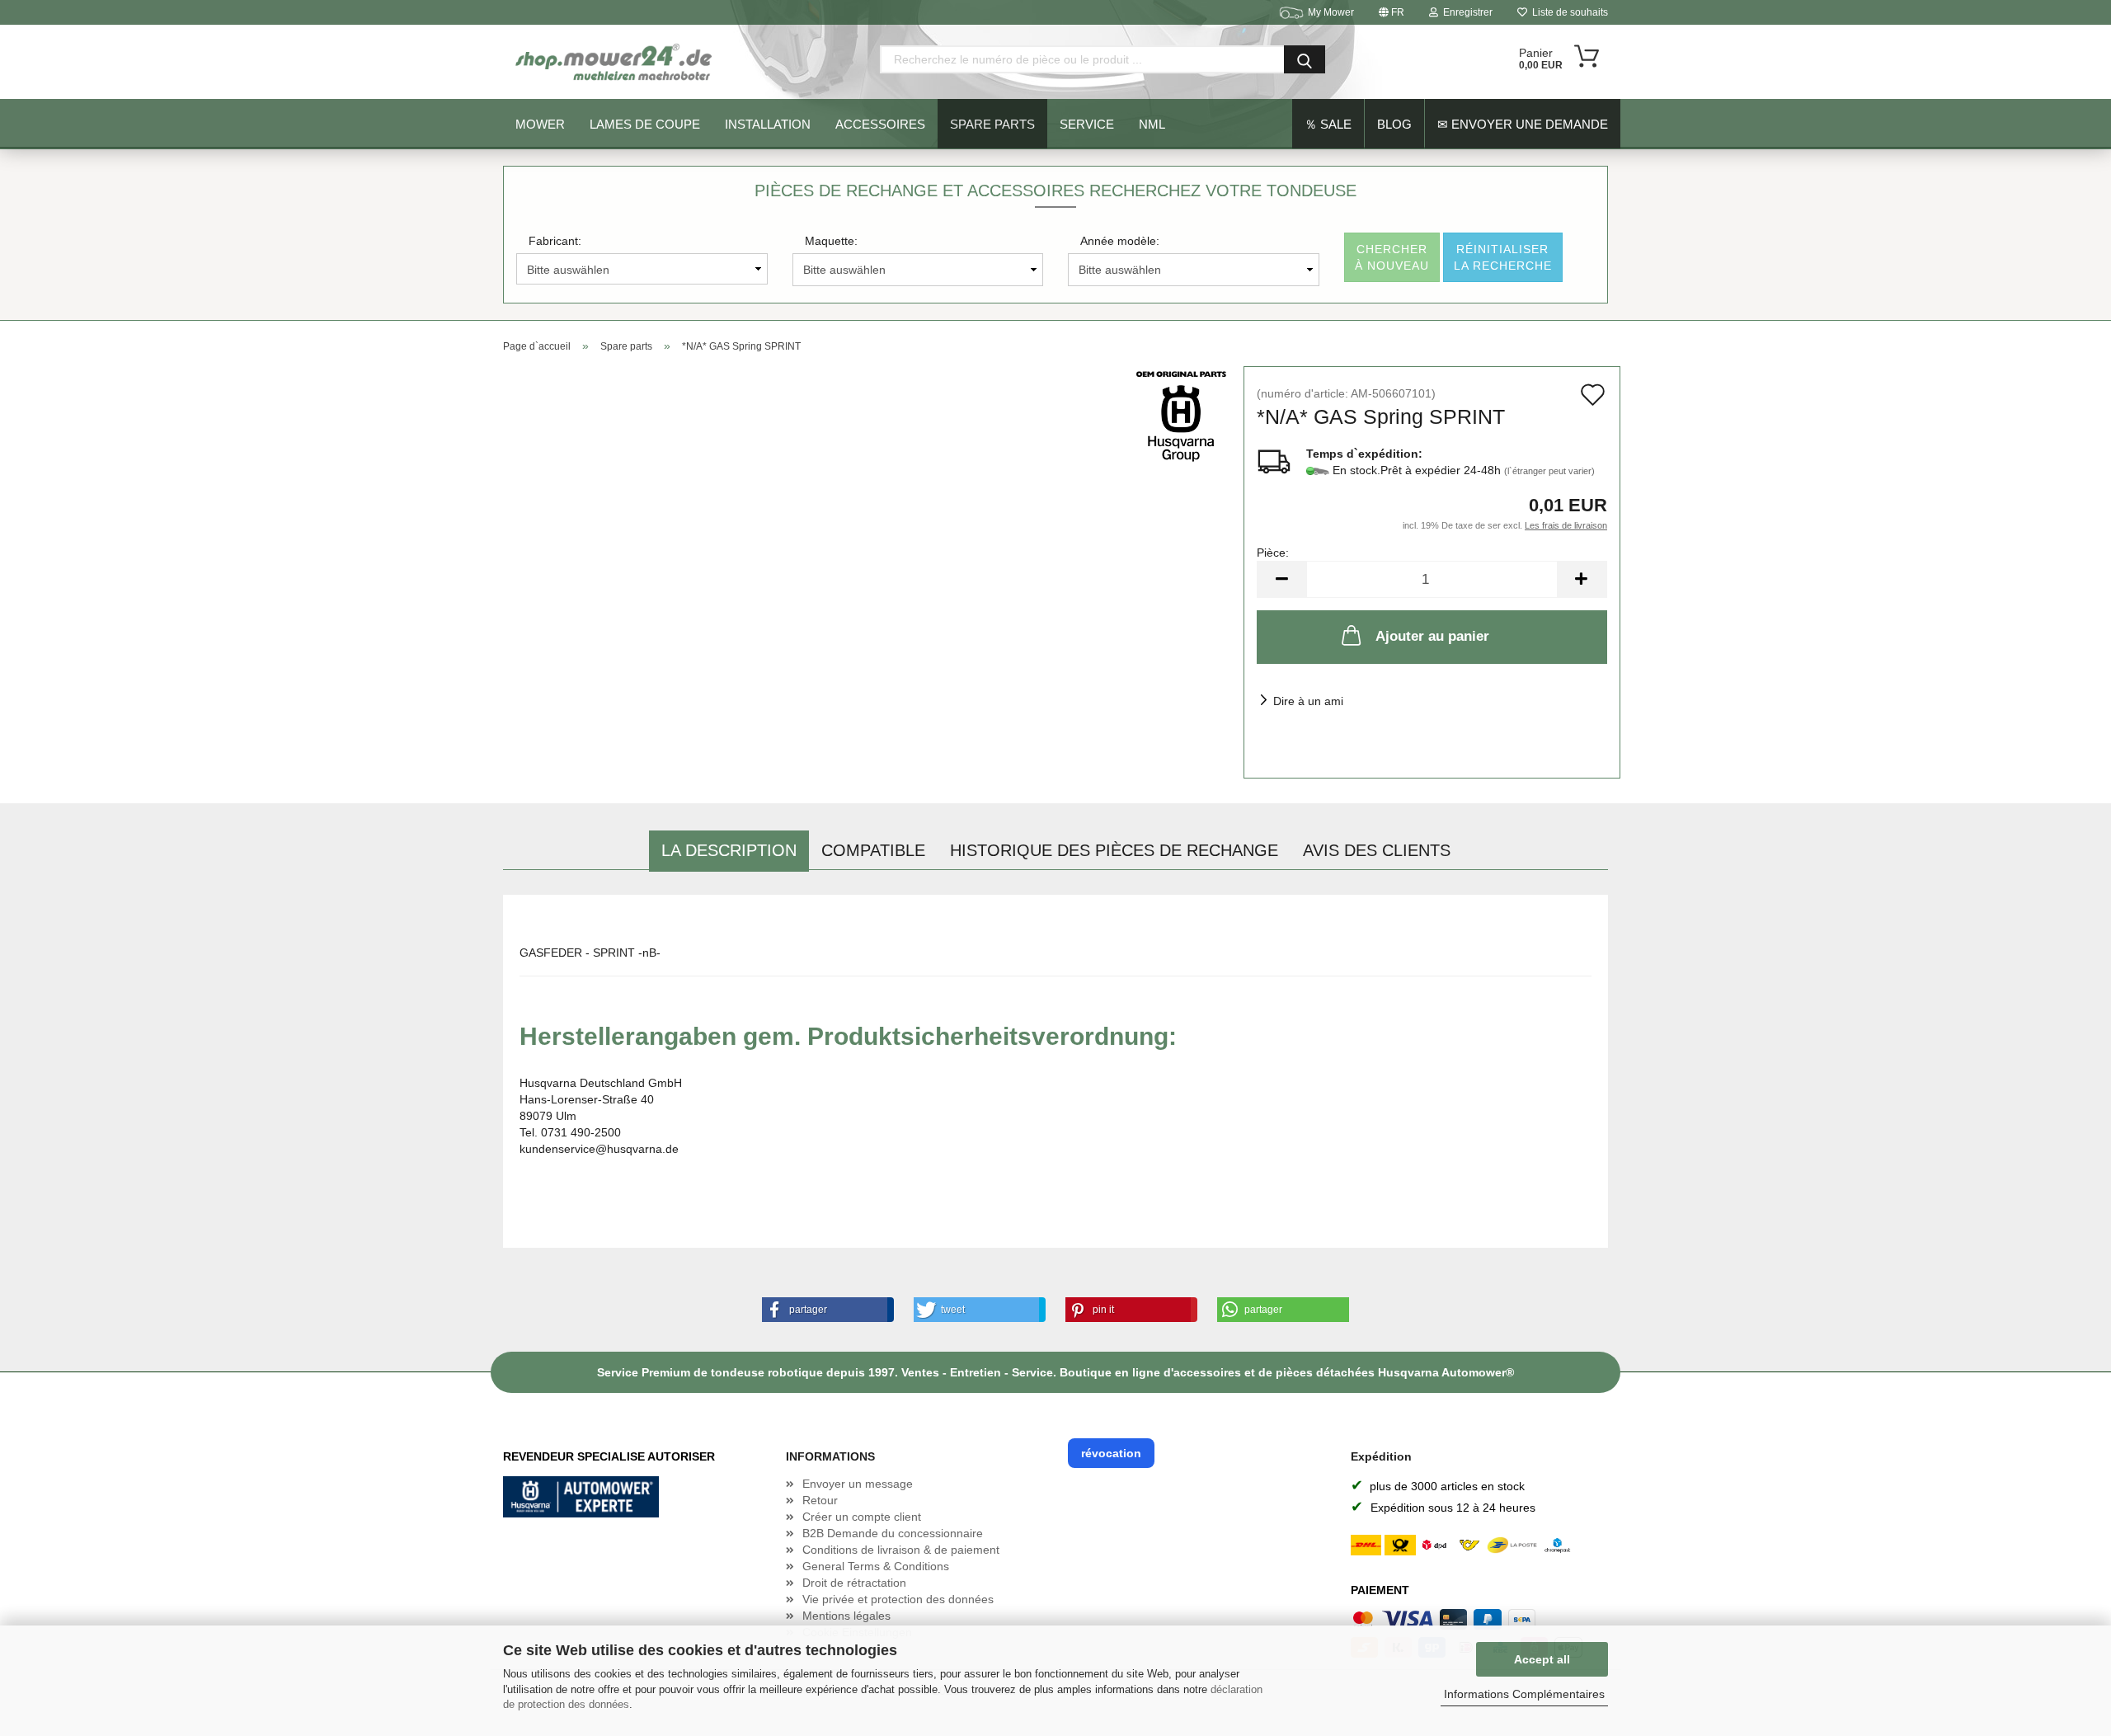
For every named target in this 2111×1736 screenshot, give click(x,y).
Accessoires (880, 124)
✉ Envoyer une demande (1523, 124)
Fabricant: (555, 241)
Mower (540, 124)
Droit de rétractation (854, 1583)
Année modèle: (1120, 241)
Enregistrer (1465, 12)
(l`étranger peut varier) (1549, 471)
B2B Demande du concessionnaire (893, 1533)
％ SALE (1328, 124)
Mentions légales (846, 1616)
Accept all (1542, 1659)
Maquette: (831, 241)
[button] (825, 1310)
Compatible (873, 850)
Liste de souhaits (1568, 12)
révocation (1111, 1453)
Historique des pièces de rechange (1114, 850)
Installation (768, 124)
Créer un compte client (862, 1517)
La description (729, 850)
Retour (820, 1500)
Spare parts (992, 124)
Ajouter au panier (1432, 636)
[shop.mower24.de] (615, 62)
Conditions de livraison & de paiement (901, 1550)
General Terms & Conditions (876, 1566)
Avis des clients (1377, 850)
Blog (1394, 124)
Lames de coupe (645, 124)
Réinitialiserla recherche (1503, 257)
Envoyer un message (858, 1484)
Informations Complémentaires (1524, 1694)
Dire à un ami (1308, 701)
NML (1152, 124)
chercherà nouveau (1392, 257)
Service (1087, 124)
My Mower (1331, 12)
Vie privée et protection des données (898, 1599)
